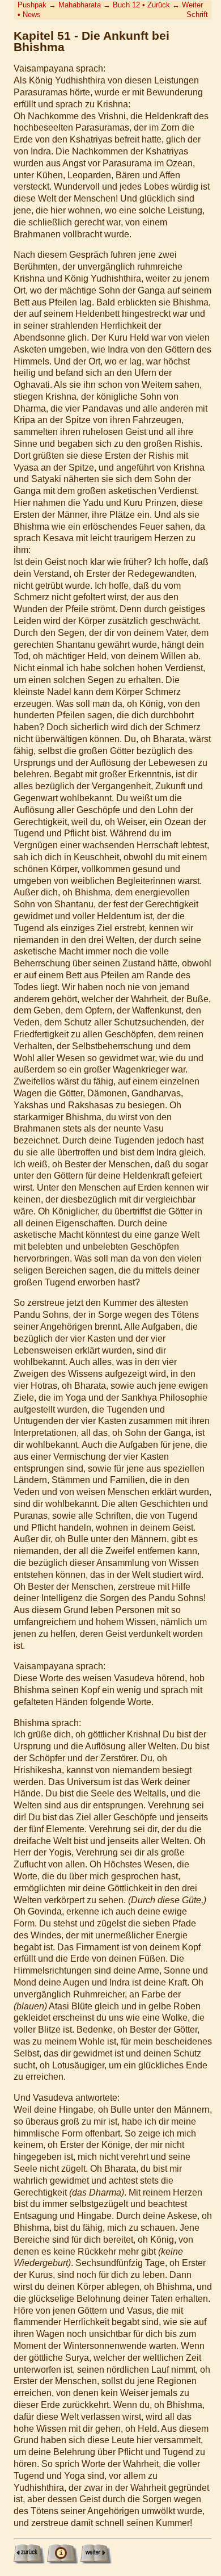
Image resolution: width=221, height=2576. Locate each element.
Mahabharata (80, 5)
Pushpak (32, 5)
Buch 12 (126, 5)
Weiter (192, 5)
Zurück (159, 5)
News (32, 14)
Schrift (197, 14)
